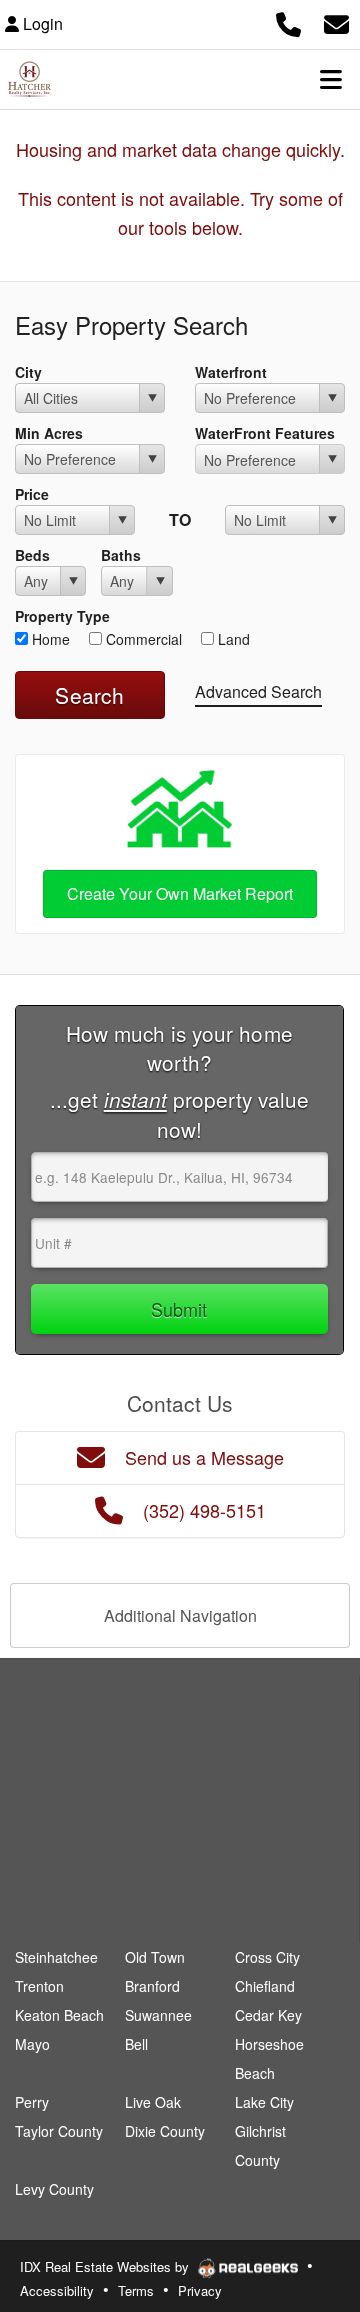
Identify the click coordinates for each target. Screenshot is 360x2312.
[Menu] (331, 79)
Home (49, 639)
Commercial (142, 639)
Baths (121, 555)
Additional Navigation (180, 1615)
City (28, 372)
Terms (136, 2290)
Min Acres (49, 433)
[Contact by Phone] (288, 21)
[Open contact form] (336, 21)
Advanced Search (258, 691)
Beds (32, 555)
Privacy (200, 2290)
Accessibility (57, 2290)
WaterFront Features (265, 433)
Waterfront (231, 372)
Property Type (62, 616)
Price (32, 494)
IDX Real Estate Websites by (106, 2266)
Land (232, 639)
